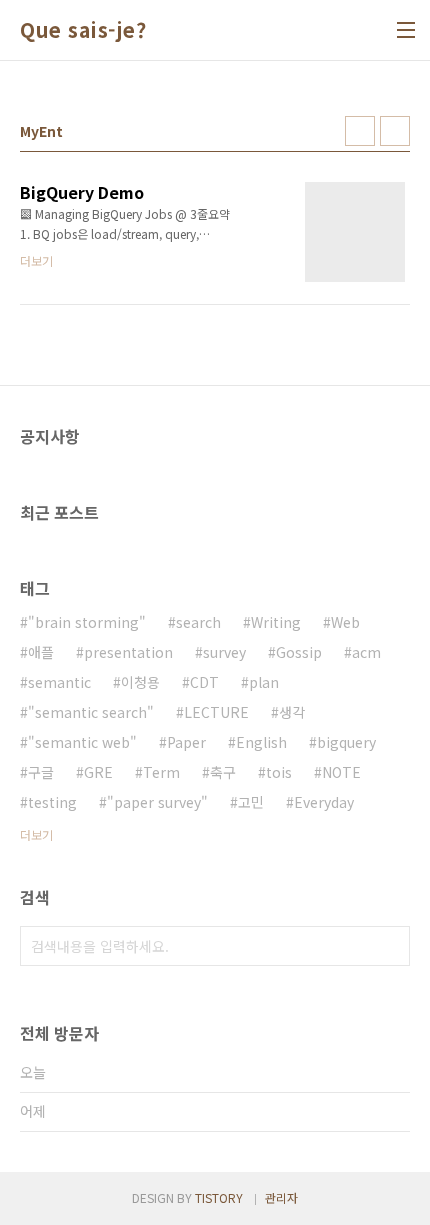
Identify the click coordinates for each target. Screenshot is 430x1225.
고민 (251, 802)
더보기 (36, 834)
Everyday (324, 802)
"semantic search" (91, 712)
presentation (128, 652)
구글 (41, 772)
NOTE (341, 772)
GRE (98, 772)
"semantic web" (82, 742)
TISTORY (219, 1197)
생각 (292, 712)
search (198, 622)
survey (224, 652)
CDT (204, 682)
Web (345, 622)
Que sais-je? (83, 30)
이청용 (140, 682)
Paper (186, 742)
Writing (276, 622)
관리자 (281, 1197)
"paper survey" (157, 802)
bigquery (346, 742)
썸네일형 (360, 131)
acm (366, 652)
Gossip (299, 652)
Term (161, 772)
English (261, 742)
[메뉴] (406, 30)
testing (52, 802)
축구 (223, 772)
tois (279, 772)
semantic (59, 682)
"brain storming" (87, 622)
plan (264, 682)
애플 (41, 652)
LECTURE (216, 712)
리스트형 (395, 131)
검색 (390, 946)
